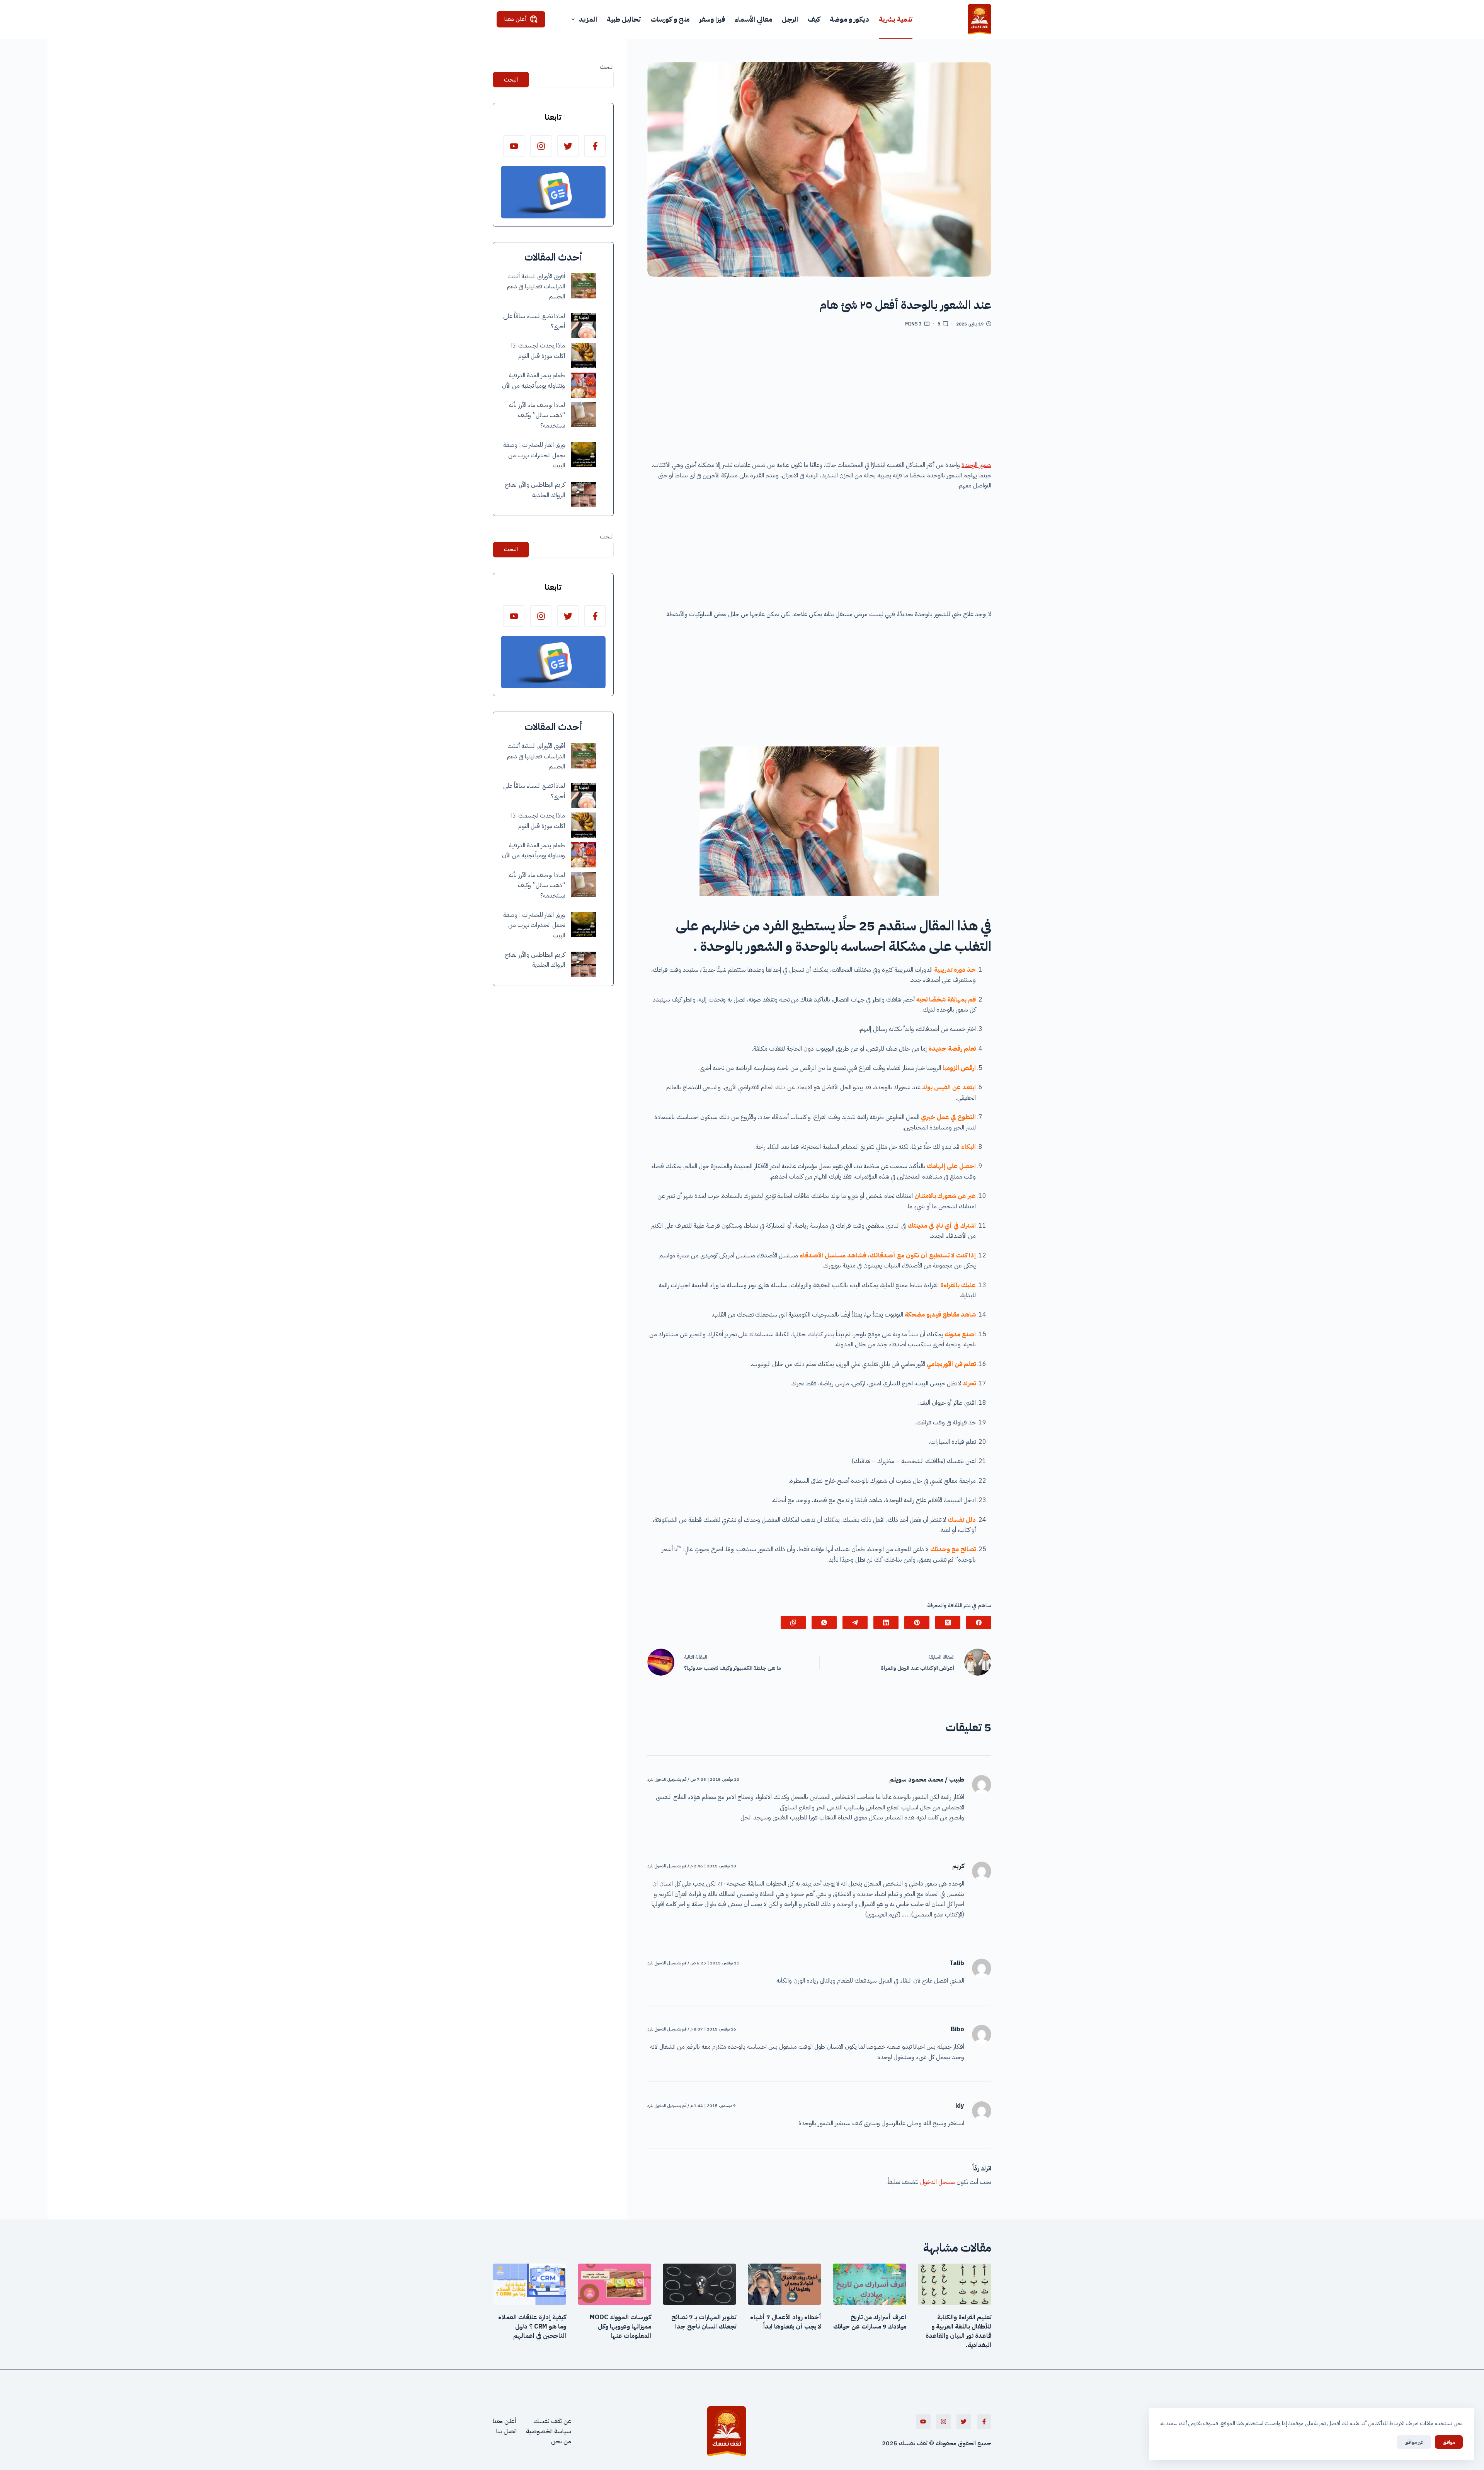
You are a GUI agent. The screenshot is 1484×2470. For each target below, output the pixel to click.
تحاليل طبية (624, 19)
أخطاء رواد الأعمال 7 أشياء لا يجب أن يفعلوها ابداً (786, 2322)
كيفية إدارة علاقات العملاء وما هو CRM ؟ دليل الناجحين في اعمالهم (532, 2327)
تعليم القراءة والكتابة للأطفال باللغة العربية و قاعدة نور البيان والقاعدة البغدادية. (958, 2331)
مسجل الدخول (938, 2182)
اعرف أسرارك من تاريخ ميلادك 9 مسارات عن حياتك (870, 2322)
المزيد (588, 19)
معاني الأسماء (753, 19)
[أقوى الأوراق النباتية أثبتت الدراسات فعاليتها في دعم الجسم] (584, 286)
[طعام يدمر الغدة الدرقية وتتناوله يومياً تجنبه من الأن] (584, 385)
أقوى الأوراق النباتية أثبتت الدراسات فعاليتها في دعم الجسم (536, 287)
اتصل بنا (506, 2431)
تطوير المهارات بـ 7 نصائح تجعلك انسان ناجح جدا (704, 2322)
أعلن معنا (516, 19)
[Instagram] (541, 146)
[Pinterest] (917, 1623)
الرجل (790, 19)
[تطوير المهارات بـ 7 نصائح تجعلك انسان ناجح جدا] (699, 2284)
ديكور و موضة (849, 19)
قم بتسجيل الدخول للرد (667, 1779)
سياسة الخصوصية (549, 2431)
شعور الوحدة (976, 465)
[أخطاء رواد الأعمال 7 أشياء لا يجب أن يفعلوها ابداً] (785, 2284)
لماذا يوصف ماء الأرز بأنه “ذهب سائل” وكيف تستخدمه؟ (537, 416)
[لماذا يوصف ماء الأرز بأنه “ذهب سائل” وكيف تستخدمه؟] (584, 415)
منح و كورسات (670, 19)
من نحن (561, 2441)
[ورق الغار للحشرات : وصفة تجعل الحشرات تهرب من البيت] (584, 455)
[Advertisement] (819, 397)
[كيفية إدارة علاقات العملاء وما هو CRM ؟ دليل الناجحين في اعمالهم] (529, 2284)
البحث (607, 67)
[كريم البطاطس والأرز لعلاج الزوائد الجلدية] (584, 495)
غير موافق (1414, 2442)
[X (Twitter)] (948, 1623)
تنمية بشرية (896, 19)
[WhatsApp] (824, 1623)
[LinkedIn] (886, 1623)
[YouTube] (514, 146)
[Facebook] (979, 1623)
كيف (814, 19)
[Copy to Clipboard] (793, 1623)
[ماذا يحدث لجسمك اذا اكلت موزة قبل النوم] (584, 355)
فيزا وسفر (712, 19)
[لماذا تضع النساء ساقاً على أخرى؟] (584, 326)
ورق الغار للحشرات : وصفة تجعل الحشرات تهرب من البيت (534, 456)
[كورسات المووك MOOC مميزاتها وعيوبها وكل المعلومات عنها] (614, 2284)
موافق (1449, 2442)
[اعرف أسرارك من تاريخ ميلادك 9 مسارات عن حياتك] (870, 2284)
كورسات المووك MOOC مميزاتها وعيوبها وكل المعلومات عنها (620, 2327)
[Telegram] (855, 1623)
